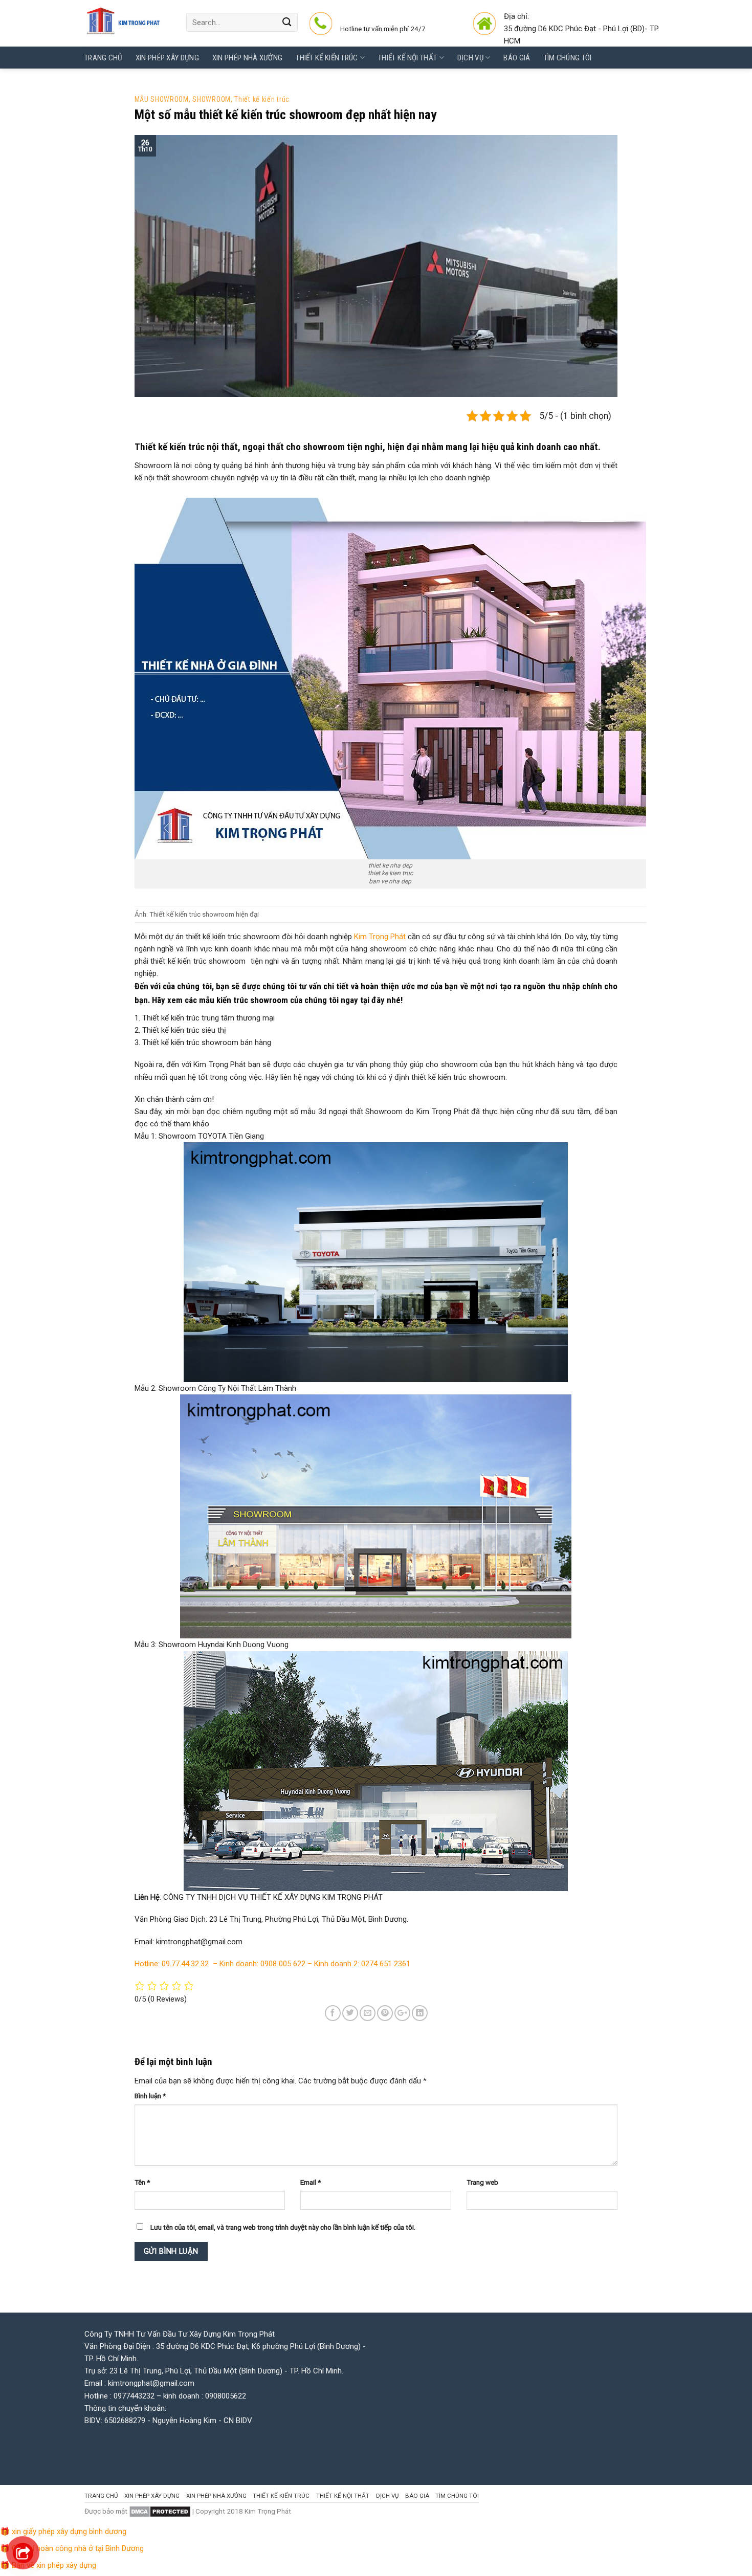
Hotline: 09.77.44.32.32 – (177, 1964)
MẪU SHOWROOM (162, 99)
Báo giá (517, 58)
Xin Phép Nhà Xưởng (247, 58)
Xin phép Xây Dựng (167, 58)
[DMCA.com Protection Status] (160, 2511)
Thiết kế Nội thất (407, 58)
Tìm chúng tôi (568, 58)
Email (311, 2182)
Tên (142, 2182)
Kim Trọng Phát (380, 937)
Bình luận (150, 2096)
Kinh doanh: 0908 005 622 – (267, 1964)
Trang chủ (103, 58)
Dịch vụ (470, 58)
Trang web (482, 2182)
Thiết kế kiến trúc (327, 58)
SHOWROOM (212, 99)
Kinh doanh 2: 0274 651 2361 (362, 1964)
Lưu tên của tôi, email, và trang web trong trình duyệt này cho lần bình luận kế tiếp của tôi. (283, 2227)
